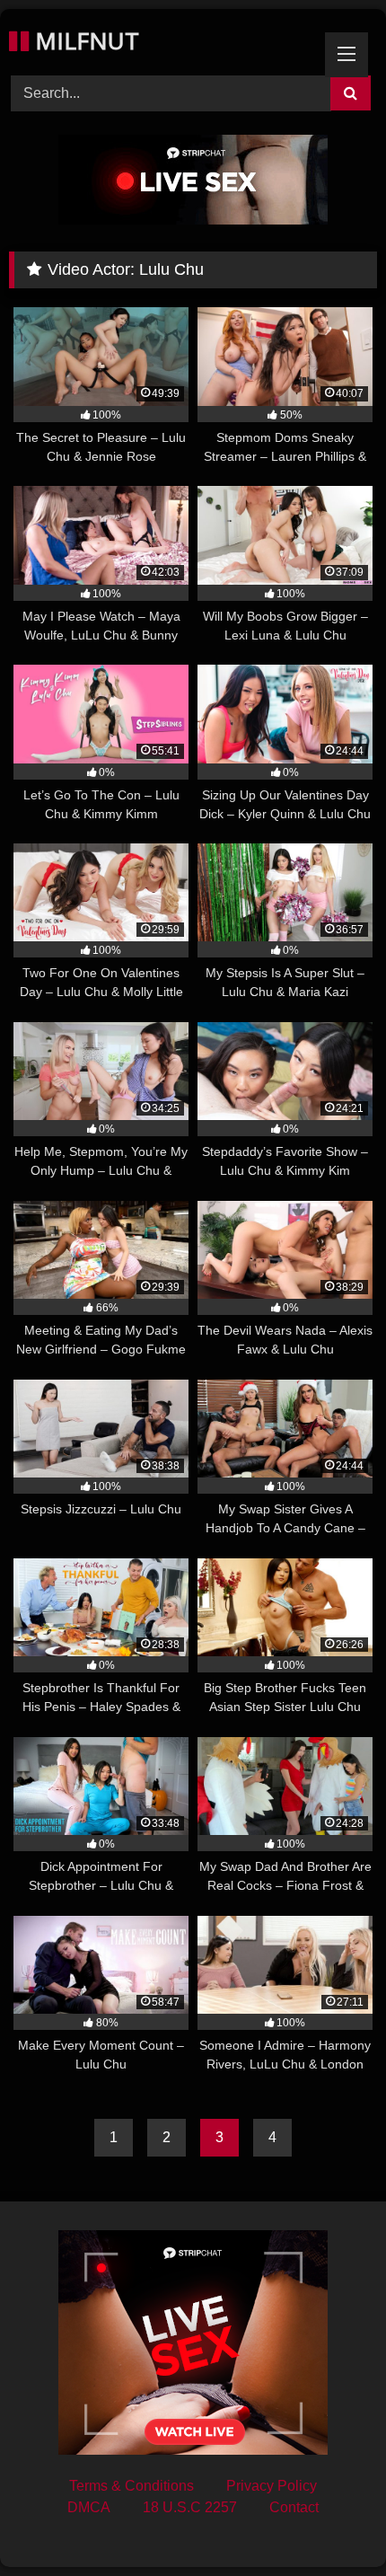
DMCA (89, 2507)
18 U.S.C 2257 (190, 2507)
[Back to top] (330, 2523)
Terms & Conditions (132, 2486)
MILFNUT (84, 40)
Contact (294, 2507)
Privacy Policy (272, 2486)
